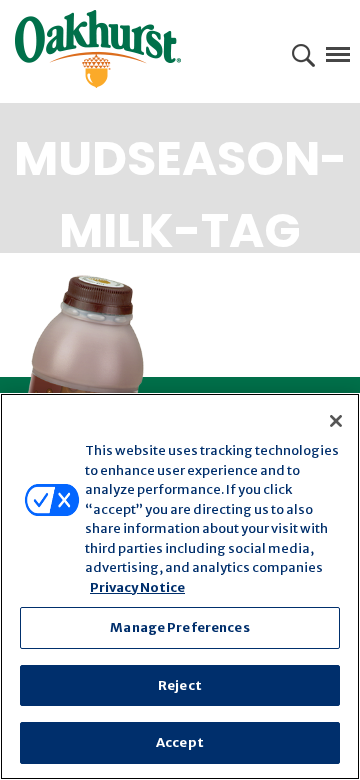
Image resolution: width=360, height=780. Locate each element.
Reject (180, 685)
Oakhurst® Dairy (98, 49)
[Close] (336, 421)
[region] (180, 586)
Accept (180, 742)
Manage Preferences (179, 627)
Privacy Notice (137, 587)
